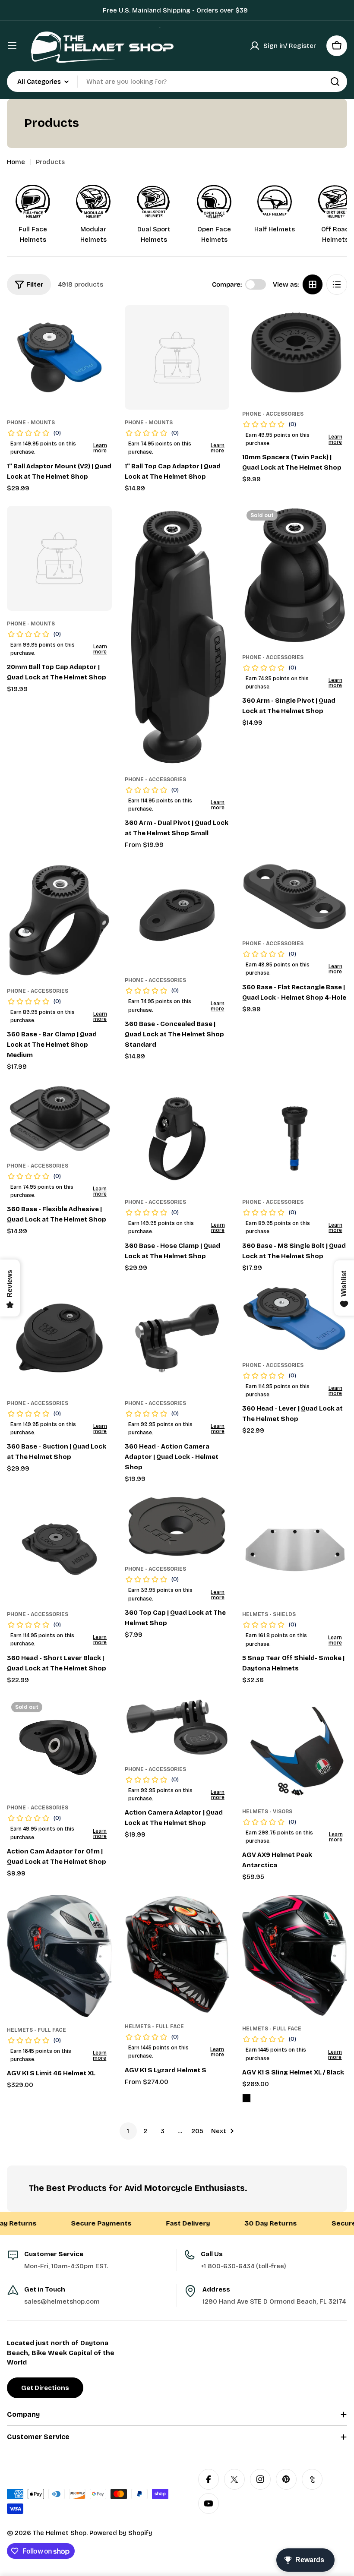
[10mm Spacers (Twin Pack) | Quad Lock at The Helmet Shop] (295, 353)
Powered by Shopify (121, 2533)
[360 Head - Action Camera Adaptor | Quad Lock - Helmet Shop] (177, 1338)
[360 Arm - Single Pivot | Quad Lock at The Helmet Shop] (295, 575)
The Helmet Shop (60, 2533)
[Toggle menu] (12, 46)
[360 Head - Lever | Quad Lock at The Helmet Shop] (295, 1319)
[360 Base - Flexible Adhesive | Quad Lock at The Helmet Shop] (59, 1119)
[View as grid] (313, 284)
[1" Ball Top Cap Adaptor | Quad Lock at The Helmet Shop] (177, 358)
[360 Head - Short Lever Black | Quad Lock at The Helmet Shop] (59, 1549)
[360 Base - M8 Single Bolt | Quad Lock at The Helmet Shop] (295, 1137)
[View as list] (337, 284)
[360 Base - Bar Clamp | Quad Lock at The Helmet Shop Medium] (59, 920)
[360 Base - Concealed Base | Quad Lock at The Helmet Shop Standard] (177, 915)
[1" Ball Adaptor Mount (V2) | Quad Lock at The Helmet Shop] (59, 358)
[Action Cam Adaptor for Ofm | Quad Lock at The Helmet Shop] (59, 1746)
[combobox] (177, 82)
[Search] (335, 82)
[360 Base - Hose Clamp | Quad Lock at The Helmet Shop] (177, 1137)
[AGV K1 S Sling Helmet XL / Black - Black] (247, 2098)
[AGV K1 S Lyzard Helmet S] (177, 1954)
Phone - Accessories (273, 414)
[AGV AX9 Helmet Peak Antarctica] (295, 1748)
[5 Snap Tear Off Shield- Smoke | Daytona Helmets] (295, 1549)
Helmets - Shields (269, 1614)
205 (197, 2131)
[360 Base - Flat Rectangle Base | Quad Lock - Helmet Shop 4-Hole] (295, 897)
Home (16, 162)
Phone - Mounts (31, 423)
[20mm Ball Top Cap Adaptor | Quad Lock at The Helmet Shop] (59, 558)
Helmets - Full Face (36, 2030)
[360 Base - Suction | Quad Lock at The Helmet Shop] (59, 1338)
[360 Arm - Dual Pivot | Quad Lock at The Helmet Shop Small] (177, 636)
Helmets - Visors (267, 1812)
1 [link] (128, 2131)
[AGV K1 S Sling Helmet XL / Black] (295, 1955)
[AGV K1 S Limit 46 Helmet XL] (59, 1956)
